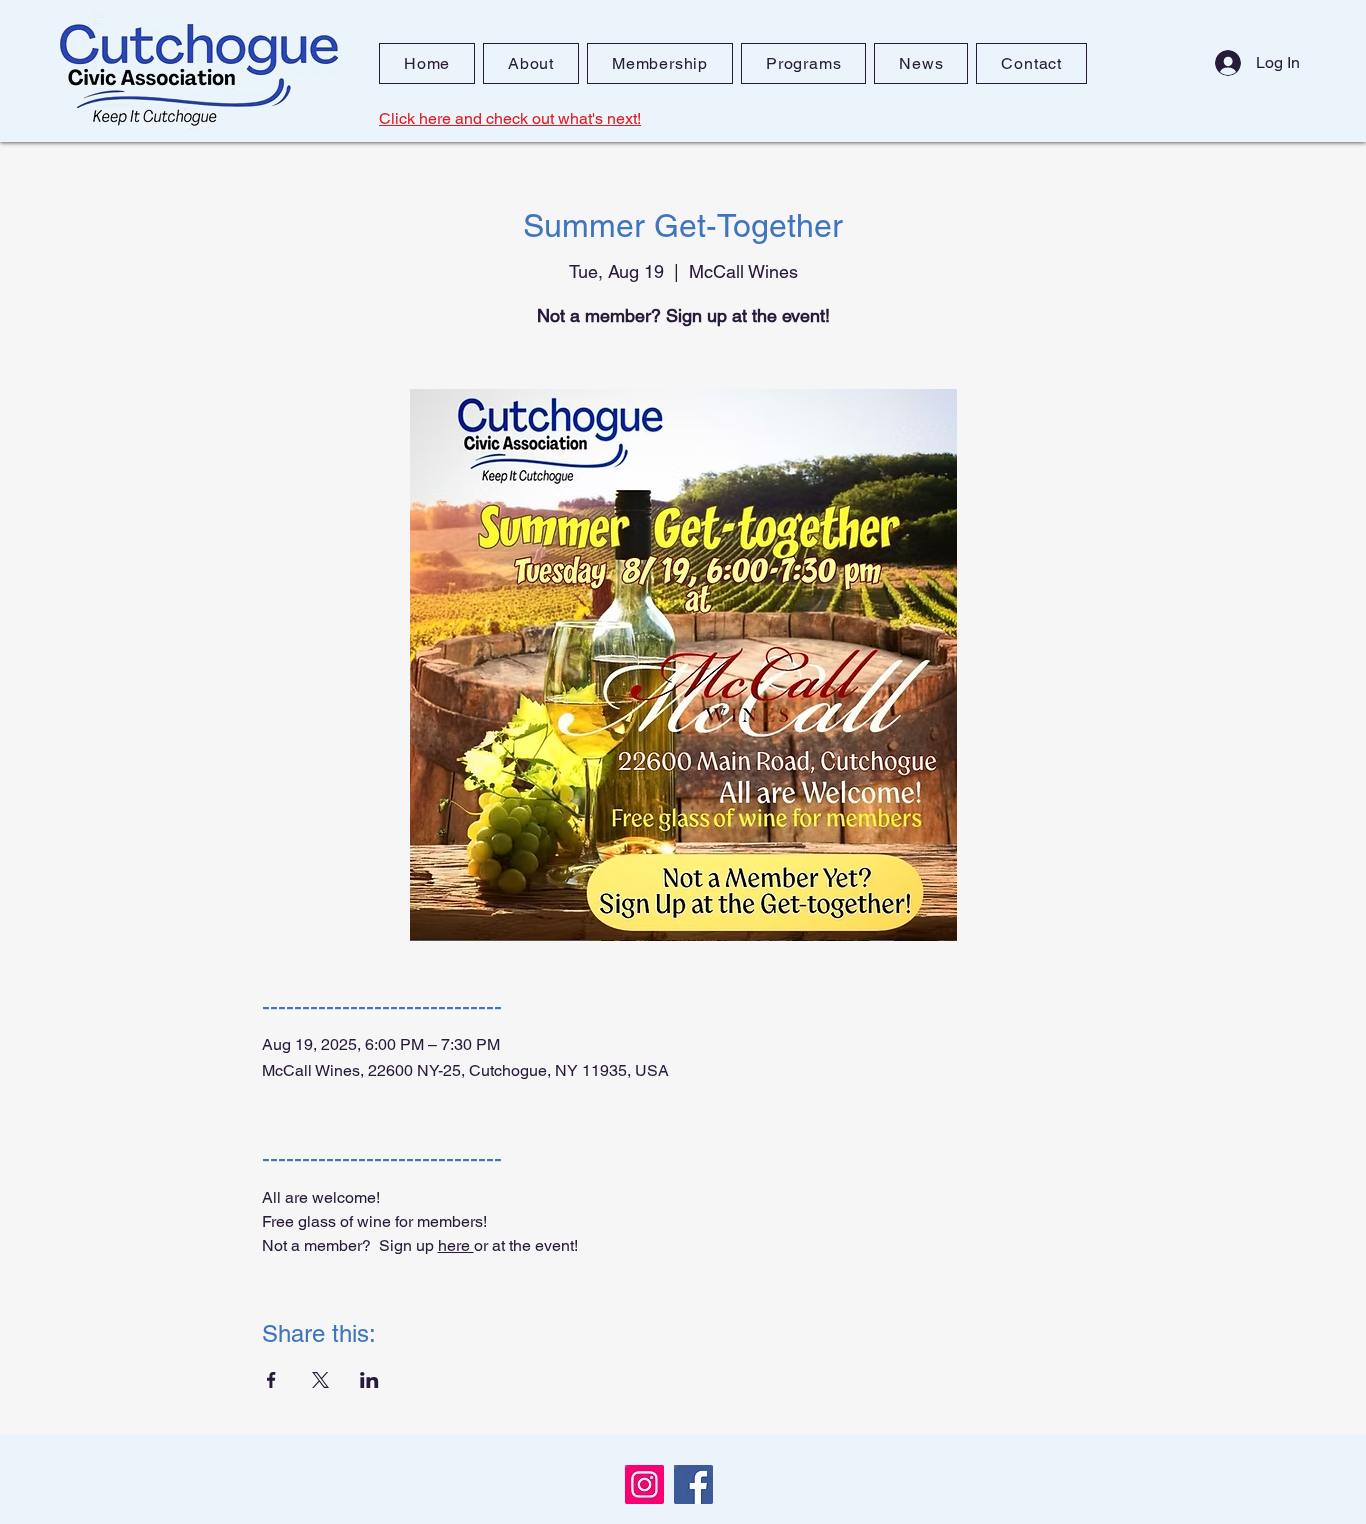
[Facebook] (693, 1484)
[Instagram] (644, 1484)
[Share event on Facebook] (271, 1380)
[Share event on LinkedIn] (369, 1380)
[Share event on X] (320, 1380)
